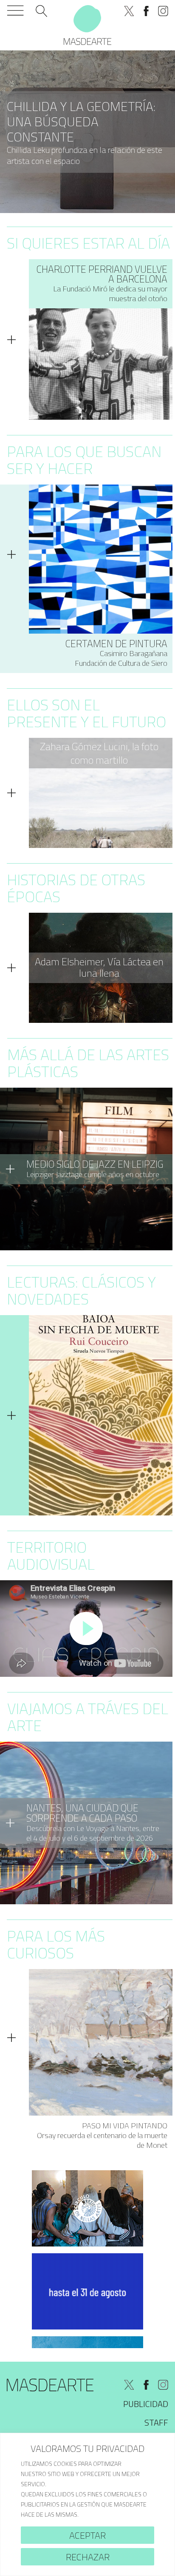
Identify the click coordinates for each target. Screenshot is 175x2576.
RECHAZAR (88, 2557)
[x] (129, 11)
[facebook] (146, 11)
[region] (87, 2504)
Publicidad (146, 2404)
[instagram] (163, 11)
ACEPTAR (87, 2535)
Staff (156, 2422)
